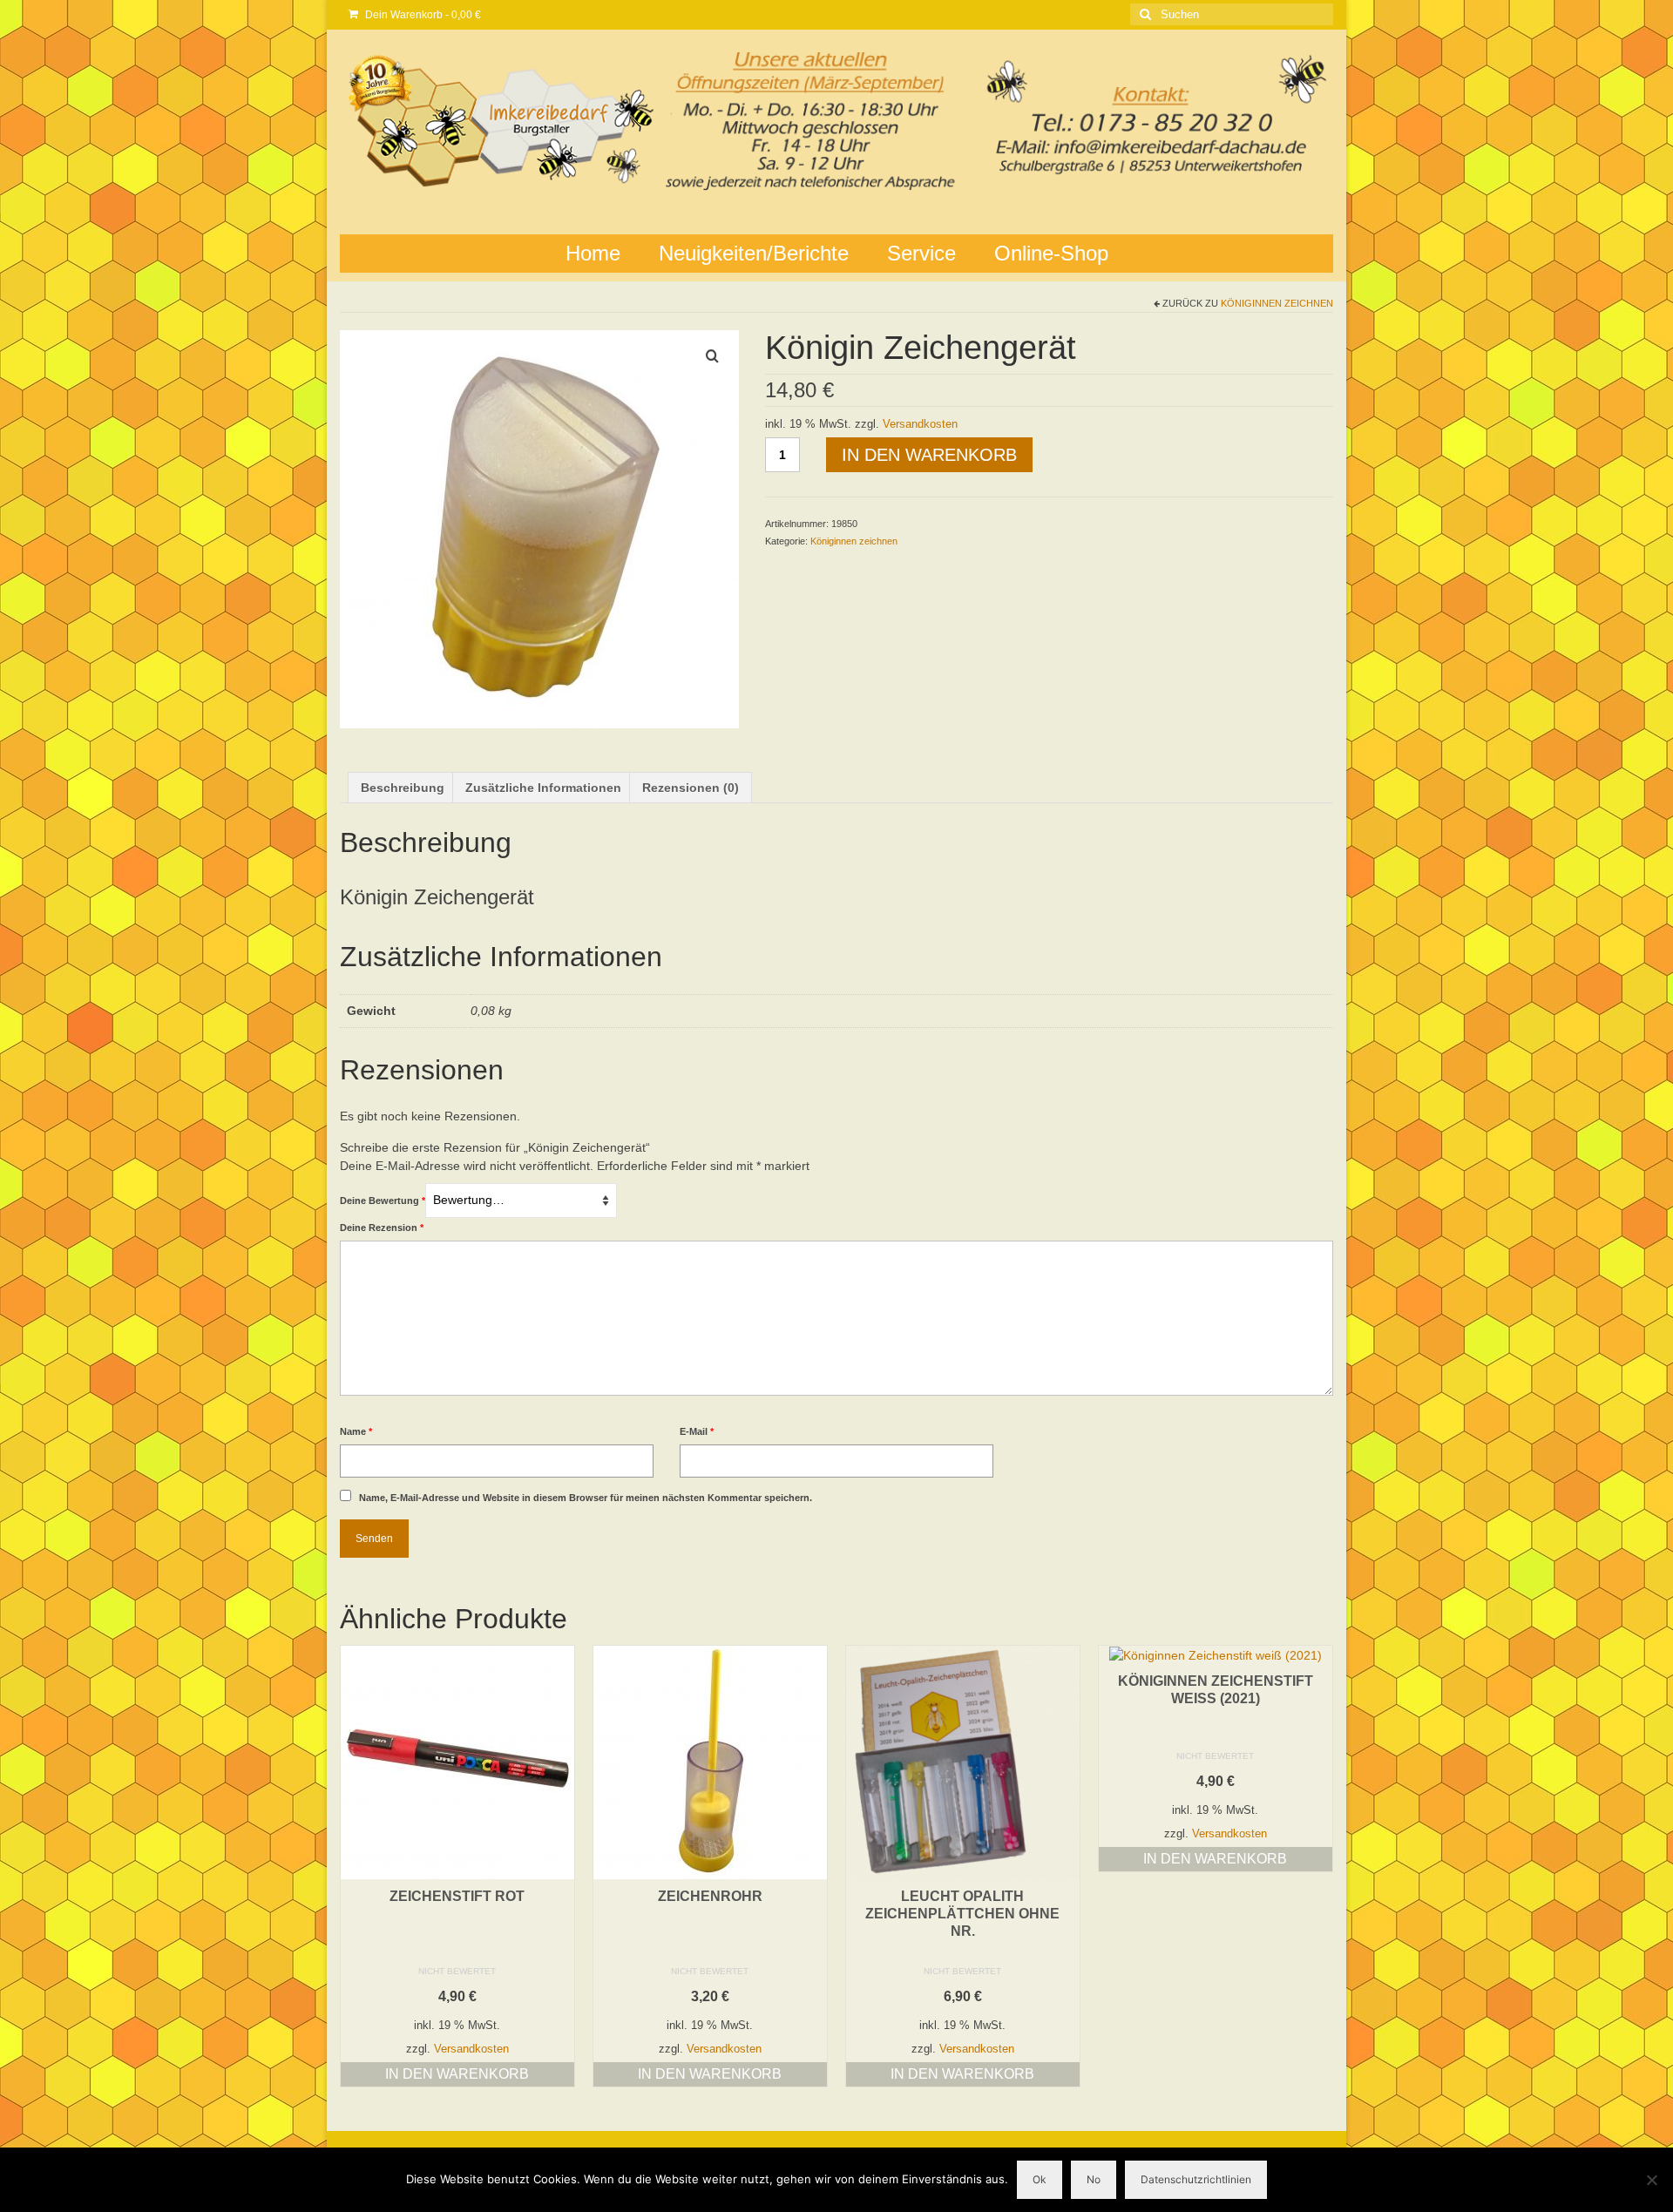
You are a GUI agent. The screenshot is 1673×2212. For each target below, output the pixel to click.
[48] (539, 528)
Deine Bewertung (383, 1201)
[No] (1651, 2180)
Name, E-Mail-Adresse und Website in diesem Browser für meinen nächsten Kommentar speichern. (586, 1498)
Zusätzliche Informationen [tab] (543, 788)
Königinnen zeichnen (1277, 303)
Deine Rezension (382, 1228)
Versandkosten (920, 424)
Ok (1040, 2179)
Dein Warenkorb (422, 15)
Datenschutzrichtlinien (1196, 2179)
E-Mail (697, 1431)
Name (356, 1431)
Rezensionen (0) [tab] (691, 788)
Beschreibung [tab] (403, 788)
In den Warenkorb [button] (457, 2074)
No (1094, 2179)
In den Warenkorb (929, 455)
